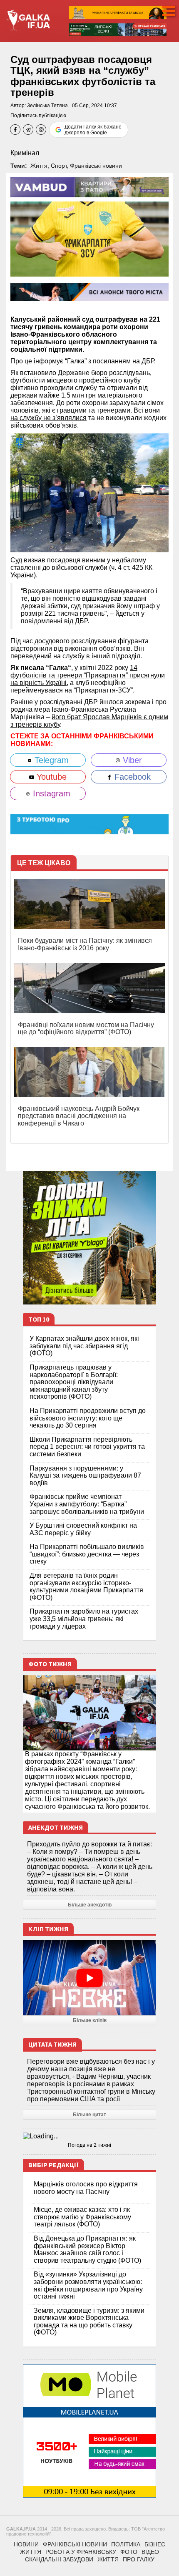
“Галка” (76, 361)
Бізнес (155, 2544)
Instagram (50, 793)
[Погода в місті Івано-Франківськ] (89, 2136)
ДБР (148, 361)
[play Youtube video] (89, 1978)
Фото (129, 2552)
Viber (131, 760)
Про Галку (139, 2559)
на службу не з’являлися (48, 418)
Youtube (50, 777)
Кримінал (25, 153)
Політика (126, 2544)
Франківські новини (96, 166)
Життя (39, 166)
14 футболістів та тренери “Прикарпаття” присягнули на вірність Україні (88, 675)
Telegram (50, 760)
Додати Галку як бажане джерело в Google (93, 130)
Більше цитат (89, 2115)
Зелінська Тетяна (47, 106)
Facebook (131, 777)
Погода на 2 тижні (89, 2145)
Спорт (59, 166)
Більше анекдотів (90, 1905)
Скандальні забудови (59, 2559)
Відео (150, 2552)
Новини (26, 2544)
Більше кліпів (90, 2020)
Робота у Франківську (81, 2552)
